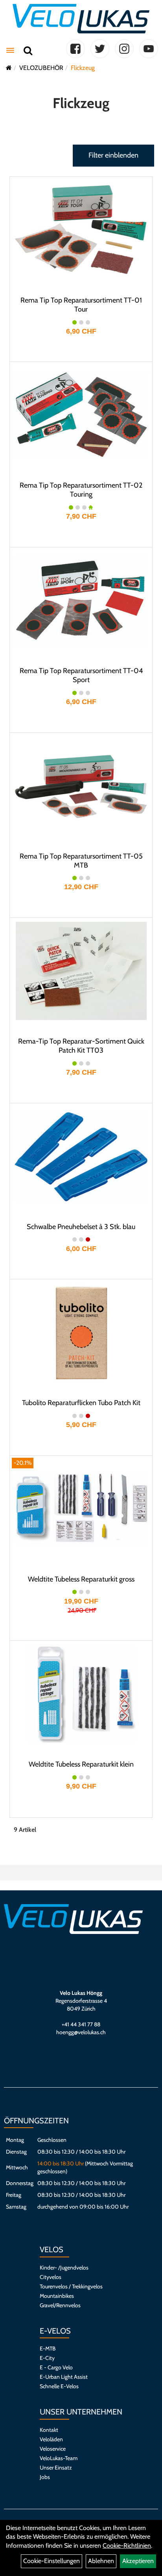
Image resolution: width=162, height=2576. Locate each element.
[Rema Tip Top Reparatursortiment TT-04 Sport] (81, 600)
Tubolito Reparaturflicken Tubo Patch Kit (81, 1403)
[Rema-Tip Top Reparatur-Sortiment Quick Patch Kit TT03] (81, 971)
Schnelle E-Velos (59, 2386)
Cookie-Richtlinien (127, 2546)
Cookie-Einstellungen (52, 2561)
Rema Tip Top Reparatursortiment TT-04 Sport (81, 675)
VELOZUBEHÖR (41, 68)
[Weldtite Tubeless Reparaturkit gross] (81, 1509)
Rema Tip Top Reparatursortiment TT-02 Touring (81, 490)
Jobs (45, 2477)
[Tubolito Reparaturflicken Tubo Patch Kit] (81, 1332)
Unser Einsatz (56, 2468)
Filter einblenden (113, 155)
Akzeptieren (138, 2561)
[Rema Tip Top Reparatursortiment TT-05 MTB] (81, 786)
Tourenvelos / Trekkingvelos (71, 2286)
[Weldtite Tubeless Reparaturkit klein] (81, 1694)
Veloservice (53, 2449)
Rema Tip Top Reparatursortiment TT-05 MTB (81, 861)
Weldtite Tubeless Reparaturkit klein (81, 1764)
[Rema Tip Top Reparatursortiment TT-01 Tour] (81, 230)
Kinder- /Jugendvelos (64, 2268)
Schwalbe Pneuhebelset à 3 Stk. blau (81, 1227)
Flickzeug (83, 68)
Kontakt (49, 2430)
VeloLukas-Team (59, 2458)
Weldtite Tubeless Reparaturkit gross (81, 1579)
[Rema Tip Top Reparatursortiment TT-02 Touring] (81, 415)
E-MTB (48, 2348)
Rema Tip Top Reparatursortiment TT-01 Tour (81, 305)
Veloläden (51, 2439)
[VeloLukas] (81, 19)
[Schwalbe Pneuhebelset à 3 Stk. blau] (81, 1156)
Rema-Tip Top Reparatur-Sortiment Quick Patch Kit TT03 (81, 1046)
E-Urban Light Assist (64, 2377)
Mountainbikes (57, 2296)
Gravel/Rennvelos (60, 2305)
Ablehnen (101, 2561)
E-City (47, 2358)
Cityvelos (51, 2277)
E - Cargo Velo (56, 2367)
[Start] (9, 68)
